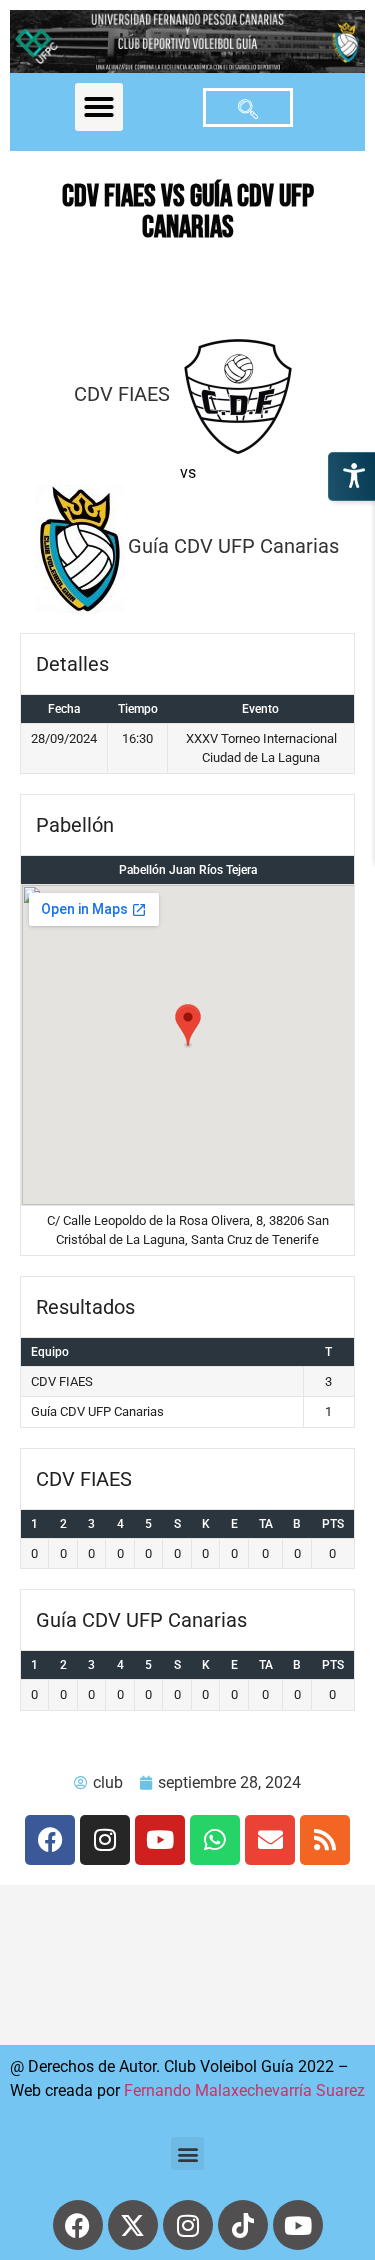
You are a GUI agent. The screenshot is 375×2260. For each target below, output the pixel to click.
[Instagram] (105, 1840)
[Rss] (325, 1840)
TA (266, 1524)
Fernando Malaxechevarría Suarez (244, 2090)
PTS (333, 1524)
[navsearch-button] (248, 107)
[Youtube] (160, 1840)
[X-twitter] (133, 2225)
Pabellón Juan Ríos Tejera (188, 870)
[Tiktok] (243, 2225)
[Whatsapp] (215, 1840)
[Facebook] (50, 1840)
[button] (99, 107)
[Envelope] (270, 1840)
